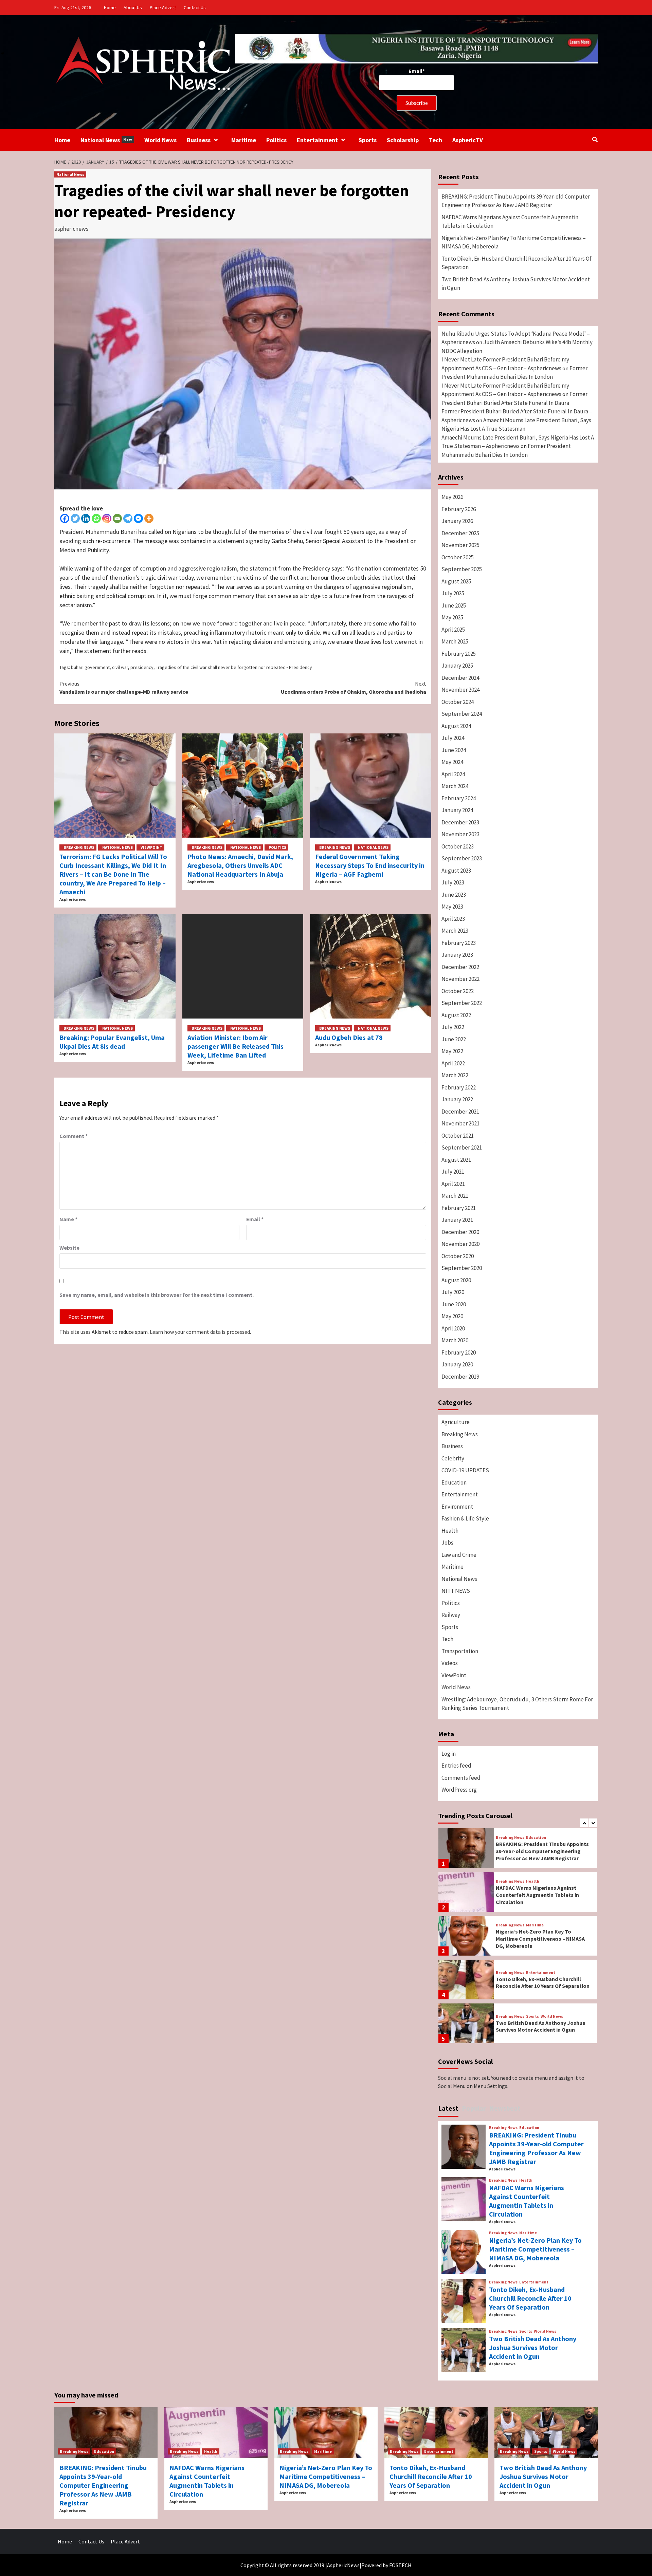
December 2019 (460, 1377)
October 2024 (458, 702)
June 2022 (454, 1039)
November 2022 (460, 979)
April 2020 (453, 1328)
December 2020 (460, 1232)
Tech (436, 140)
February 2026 (459, 509)
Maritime (244, 140)
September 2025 (462, 569)
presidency (142, 667)
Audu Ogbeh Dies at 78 (349, 1037)
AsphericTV (468, 140)
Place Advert (163, 7)
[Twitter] (75, 518)
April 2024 (453, 774)
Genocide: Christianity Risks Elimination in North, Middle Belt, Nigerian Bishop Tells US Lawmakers (541, 2026)
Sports (368, 140)
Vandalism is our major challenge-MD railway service (124, 688)
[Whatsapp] (96, 518)
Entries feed (456, 1766)
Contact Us (195, 7)
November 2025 (460, 545)
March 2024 (455, 786)
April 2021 (453, 1184)
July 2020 (453, 1292)
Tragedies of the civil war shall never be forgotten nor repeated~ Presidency (234, 667)
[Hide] (3, 53)
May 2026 (452, 497)
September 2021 (462, 1147)
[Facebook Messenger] (138, 518)
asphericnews (71, 229)
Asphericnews (73, 899)
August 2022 (456, 1015)
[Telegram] (128, 518)
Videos (450, 1663)
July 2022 (453, 1027)
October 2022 (458, 991)
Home (110, 7)
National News (106, 140)
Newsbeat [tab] (505, 2108)
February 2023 (459, 943)
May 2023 (452, 907)
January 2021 (457, 1220)
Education (454, 1482)
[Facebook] (65, 518)
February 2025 (459, 654)
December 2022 (460, 967)
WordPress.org (459, 1790)
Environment (457, 1507)
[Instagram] (107, 518)
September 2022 (462, 1003)
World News (160, 140)
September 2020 (462, 1268)
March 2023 (455, 931)
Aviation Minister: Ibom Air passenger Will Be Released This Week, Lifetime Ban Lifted (236, 1046)
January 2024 (457, 810)
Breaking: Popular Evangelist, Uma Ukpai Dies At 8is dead (112, 1042)
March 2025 (455, 641)
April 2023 (453, 919)
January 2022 (457, 1099)
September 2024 (462, 714)
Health (450, 1531)
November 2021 (460, 1123)
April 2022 (453, 1063)
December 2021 (460, 1112)
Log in (449, 1754)
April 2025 (453, 630)
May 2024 (452, 762)
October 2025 (458, 557)
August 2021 (456, 1160)
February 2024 (459, 798)
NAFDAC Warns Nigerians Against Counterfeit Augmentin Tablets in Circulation (510, 222)
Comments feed (461, 1778)
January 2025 (457, 666)
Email (255, 1219)
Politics (276, 140)
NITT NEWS (456, 1591)
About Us (133, 7)
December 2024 (460, 678)
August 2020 (456, 1280)
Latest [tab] (448, 2108)
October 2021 (458, 1136)
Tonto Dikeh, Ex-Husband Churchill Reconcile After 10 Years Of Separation (517, 263)
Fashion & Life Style (465, 1518)
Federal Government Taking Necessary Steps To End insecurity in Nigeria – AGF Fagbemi (370, 865)
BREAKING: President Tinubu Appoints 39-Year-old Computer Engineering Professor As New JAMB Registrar (516, 201)
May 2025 (452, 617)
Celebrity (453, 1458)
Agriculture (456, 1422)
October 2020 (458, 1256)
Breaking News (79, 847)
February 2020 (459, 1352)
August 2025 (456, 581)
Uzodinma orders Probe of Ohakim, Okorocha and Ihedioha (354, 688)
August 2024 (456, 726)
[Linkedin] (86, 518)
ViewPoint (151, 847)
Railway (451, 1615)
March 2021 (455, 1196)
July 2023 (453, 882)
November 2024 (460, 690)
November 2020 (460, 1244)
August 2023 (456, 871)
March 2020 (455, 1340)
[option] (518, 1850)
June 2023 (454, 895)
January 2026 (457, 521)
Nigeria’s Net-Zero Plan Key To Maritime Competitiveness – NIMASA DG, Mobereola (514, 242)
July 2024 (453, 738)
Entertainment (317, 140)
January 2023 (457, 955)
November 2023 (460, 834)
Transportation (460, 1651)
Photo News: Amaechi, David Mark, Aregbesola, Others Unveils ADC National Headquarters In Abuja (240, 865)
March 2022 (455, 1075)
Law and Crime (459, 1555)
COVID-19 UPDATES (465, 1470)
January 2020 (457, 1364)
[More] (149, 518)
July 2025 (453, 593)
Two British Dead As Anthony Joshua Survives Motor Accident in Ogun (516, 284)
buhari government (90, 667)
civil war (120, 667)
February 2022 (459, 1087)
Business (199, 140)
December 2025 (460, 533)
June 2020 (454, 1304)
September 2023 (462, 858)
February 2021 (459, 1208)
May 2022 (452, 1051)
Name (68, 1219)
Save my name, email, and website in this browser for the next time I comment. (157, 1295)
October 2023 (458, 846)
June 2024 (454, 750)
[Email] (117, 518)
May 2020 (452, 1316)
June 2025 (454, 605)
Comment (74, 1136)
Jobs (447, 1543)
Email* (417, 71)
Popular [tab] (474, 2108)
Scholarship (403, 140)
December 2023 (460, 822)
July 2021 (453, 1172)
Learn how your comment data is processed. (200, 1332)
